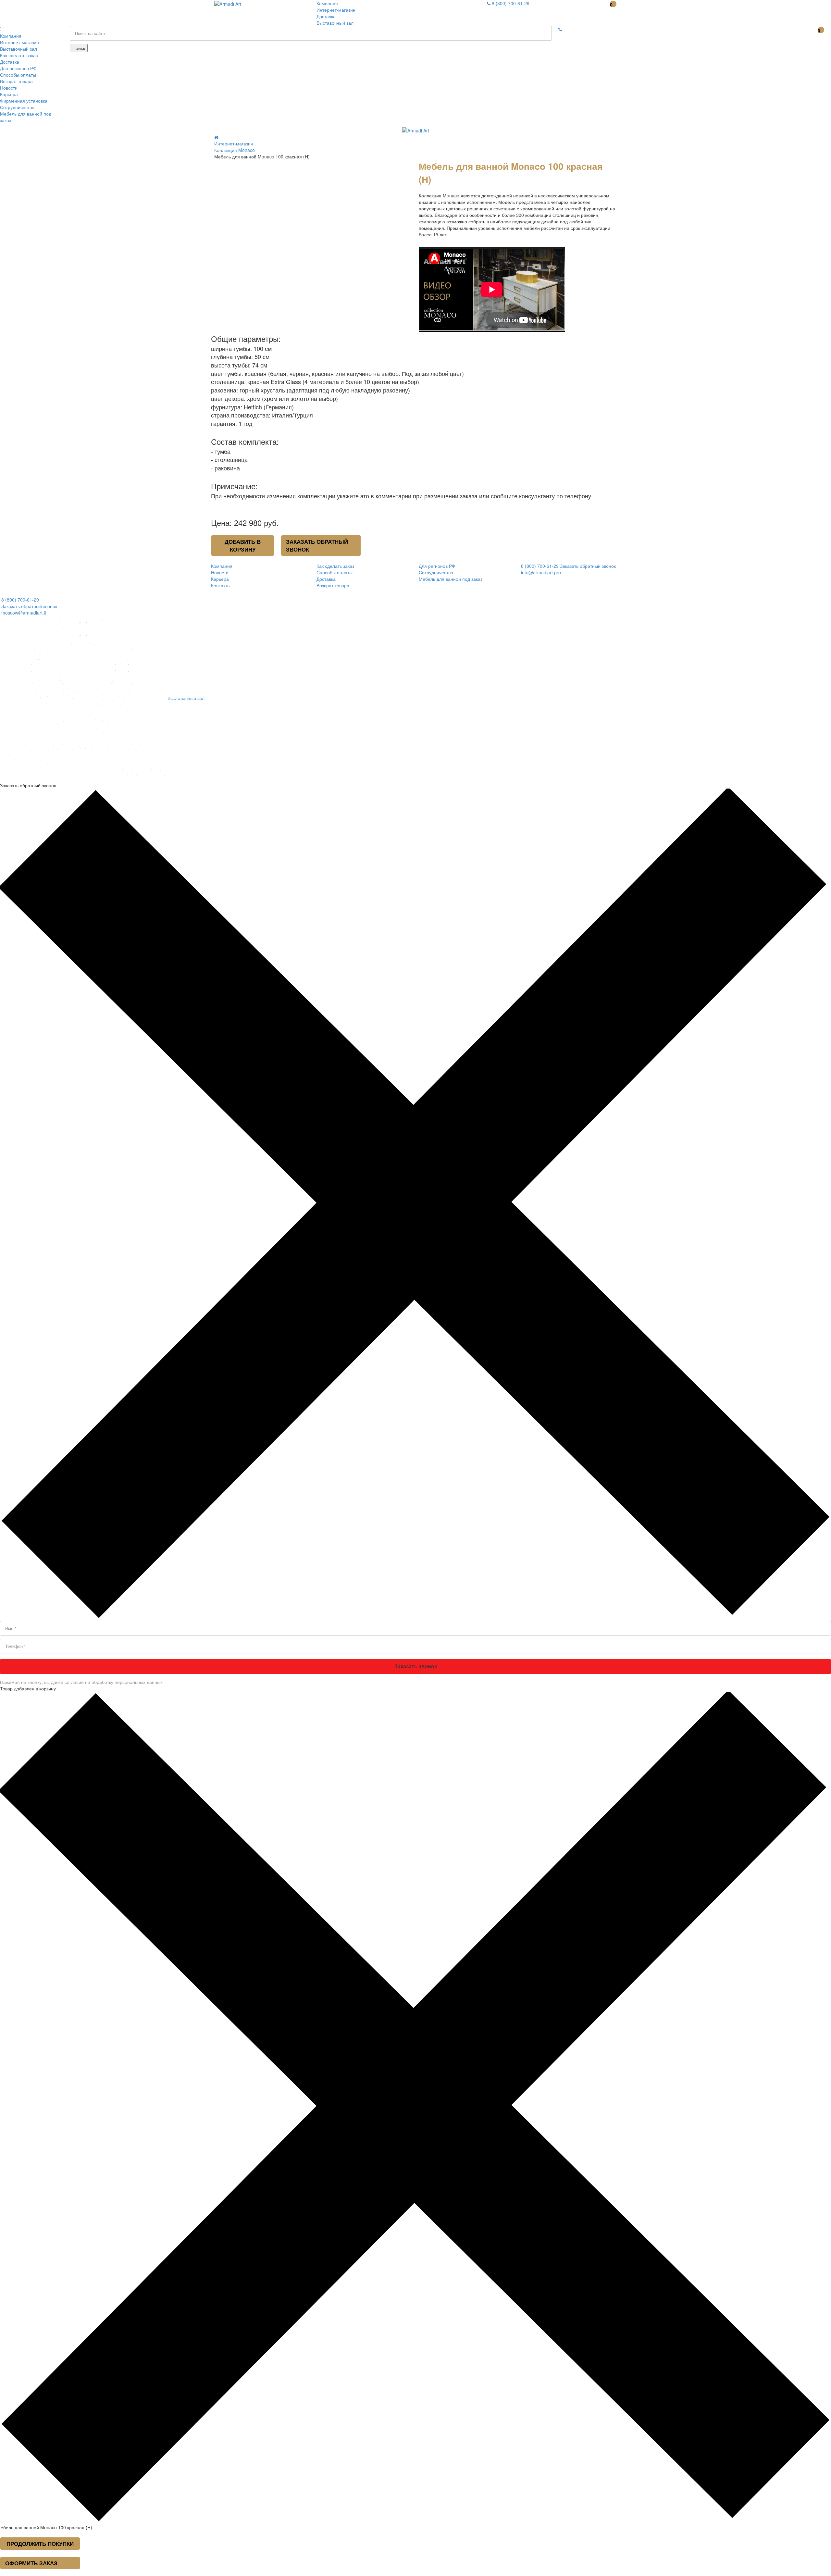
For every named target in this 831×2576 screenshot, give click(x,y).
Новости (9, 88)
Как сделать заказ (19, 55)
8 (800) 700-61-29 (510, 3)
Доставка (326, 16)
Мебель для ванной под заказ (451, 579)
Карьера (9, 94)
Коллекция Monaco (235, 150)
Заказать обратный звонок (317, 545)
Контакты (221, 585)
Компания (327, 3)
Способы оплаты (18, 75)
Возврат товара (16, 81)
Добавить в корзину (243, 545)
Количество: (222, 163)
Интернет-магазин (336, 10)
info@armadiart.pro (541, 572)
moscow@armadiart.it (23, 613)
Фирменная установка (24, 101)
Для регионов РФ (18, 68)
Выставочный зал (335, 23)
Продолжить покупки (40, 2544)
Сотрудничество (17, 107)
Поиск (79, 48)
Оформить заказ (31, 2563)
